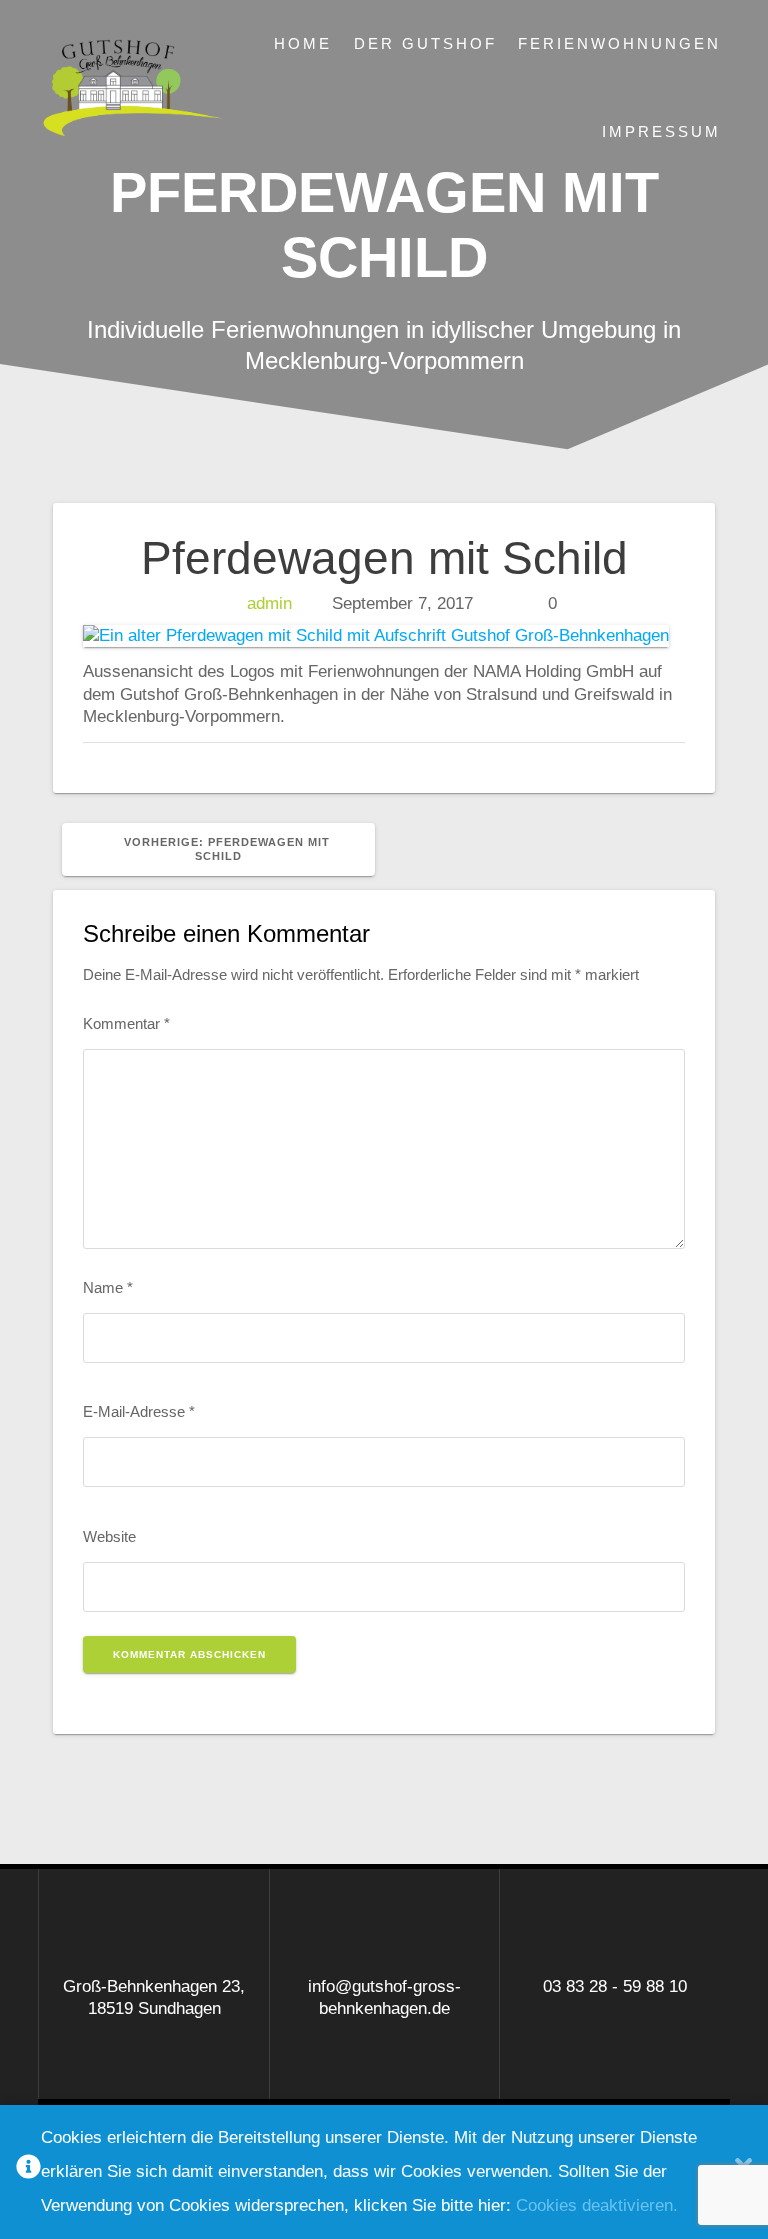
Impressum (661, 131)
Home (303, 43)
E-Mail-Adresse (139, 1411)
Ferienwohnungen (619, 43)
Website (109, 1536)
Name (108, 1287)
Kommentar (126, 1023)
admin (269, 603)
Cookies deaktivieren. (597, 2205)
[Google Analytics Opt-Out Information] (28, 2172)
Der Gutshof (425, 43)
